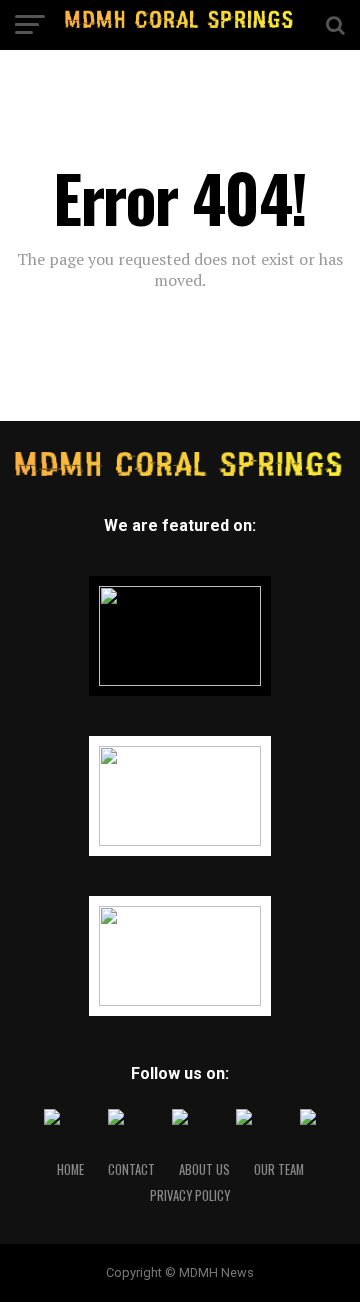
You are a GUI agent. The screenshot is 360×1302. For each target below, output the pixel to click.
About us (204, 1169)
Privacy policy (190, 1195)
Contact (131, 1169)
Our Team (279, 1169)
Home (70, 1169)
